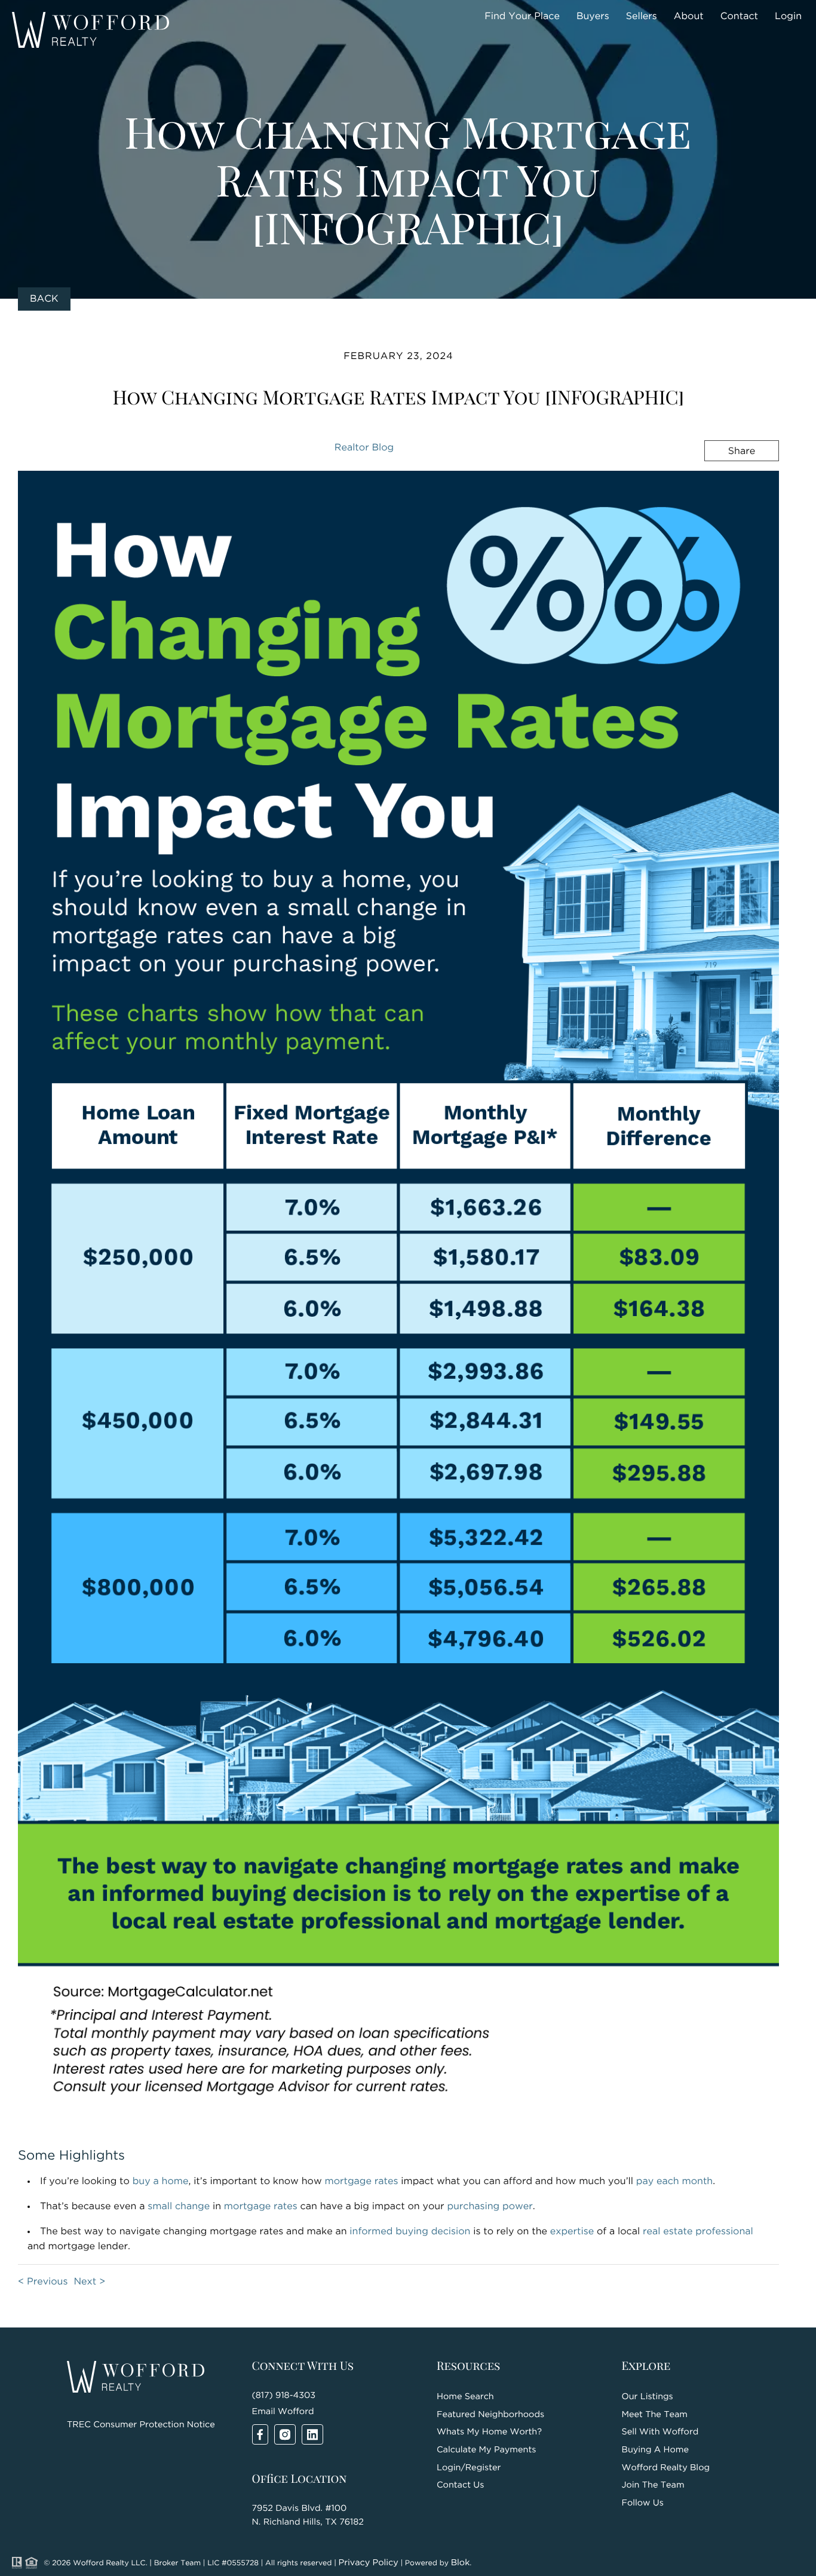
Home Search (465, 2397)
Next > (89, 2282)
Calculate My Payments (486, 2450)
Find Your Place (522, 16)
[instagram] (285, 2434)
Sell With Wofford (660, 2432)
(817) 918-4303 (284, 2396)
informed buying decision (410, 2232)
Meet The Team (655, 2415)
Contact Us (460, 2485)
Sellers (642, 16)
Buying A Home (655, 2450)
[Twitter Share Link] (724, 483)
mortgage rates (361, 2181)
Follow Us (643, 2503)
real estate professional (698, 2232)
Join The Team (653, 2485)
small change (179, 2207)
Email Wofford (283, 2412)
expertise (572, 2232)
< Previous (43, 2282)
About (689, 16)
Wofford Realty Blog (666, 2468)
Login (788, 16)
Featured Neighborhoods (490, 2415)
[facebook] (260, 2434)
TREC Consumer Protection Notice (141, 2425)
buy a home (161, 2181)
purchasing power (490, 2207)
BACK (44, 299)
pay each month (674, 2181)
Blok (461, 2563)
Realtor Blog (364, 448)
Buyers (593, 16)
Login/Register (469, 2468)
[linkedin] (312, 2434)
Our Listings (648, 2397)
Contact (739, 16)
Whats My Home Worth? (489, 2432)
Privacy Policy (369, 2563)
